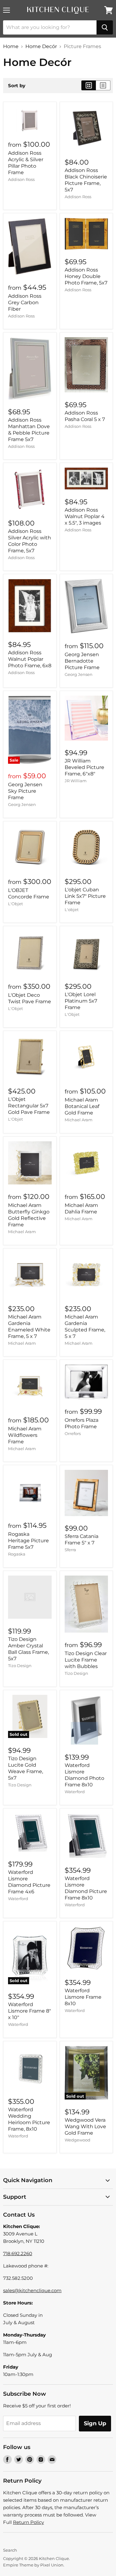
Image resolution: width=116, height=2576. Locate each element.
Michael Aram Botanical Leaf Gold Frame (82, 1106)
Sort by (17, 86)
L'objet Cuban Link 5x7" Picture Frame (85, 896)
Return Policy (28, 2522)
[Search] (105, 27)
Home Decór (41, 47)
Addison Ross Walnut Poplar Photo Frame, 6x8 (30, 659)
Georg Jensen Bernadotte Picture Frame (82, 661)
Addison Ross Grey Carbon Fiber (25, 303)
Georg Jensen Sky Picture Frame (25, 791)
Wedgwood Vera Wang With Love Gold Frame (85, 2126)
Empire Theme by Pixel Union (33, 2565)
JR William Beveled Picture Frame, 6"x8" (84, 767)
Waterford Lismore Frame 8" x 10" (30, 2011)
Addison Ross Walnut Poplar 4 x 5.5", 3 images (85, 516)
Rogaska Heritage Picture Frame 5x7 (28, 1541)
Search (10, 2550)
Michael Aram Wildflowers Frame (25, 1435)
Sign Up (95, 2423)
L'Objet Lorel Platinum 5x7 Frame (81, 1001)
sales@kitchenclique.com (32, 2290)
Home (11, 47)
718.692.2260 (18, 2253)
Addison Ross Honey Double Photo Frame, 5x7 (86, 276)
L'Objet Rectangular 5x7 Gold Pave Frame (29, 1106)
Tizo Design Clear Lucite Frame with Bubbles (86, 1660)
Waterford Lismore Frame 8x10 (83, 1997)
